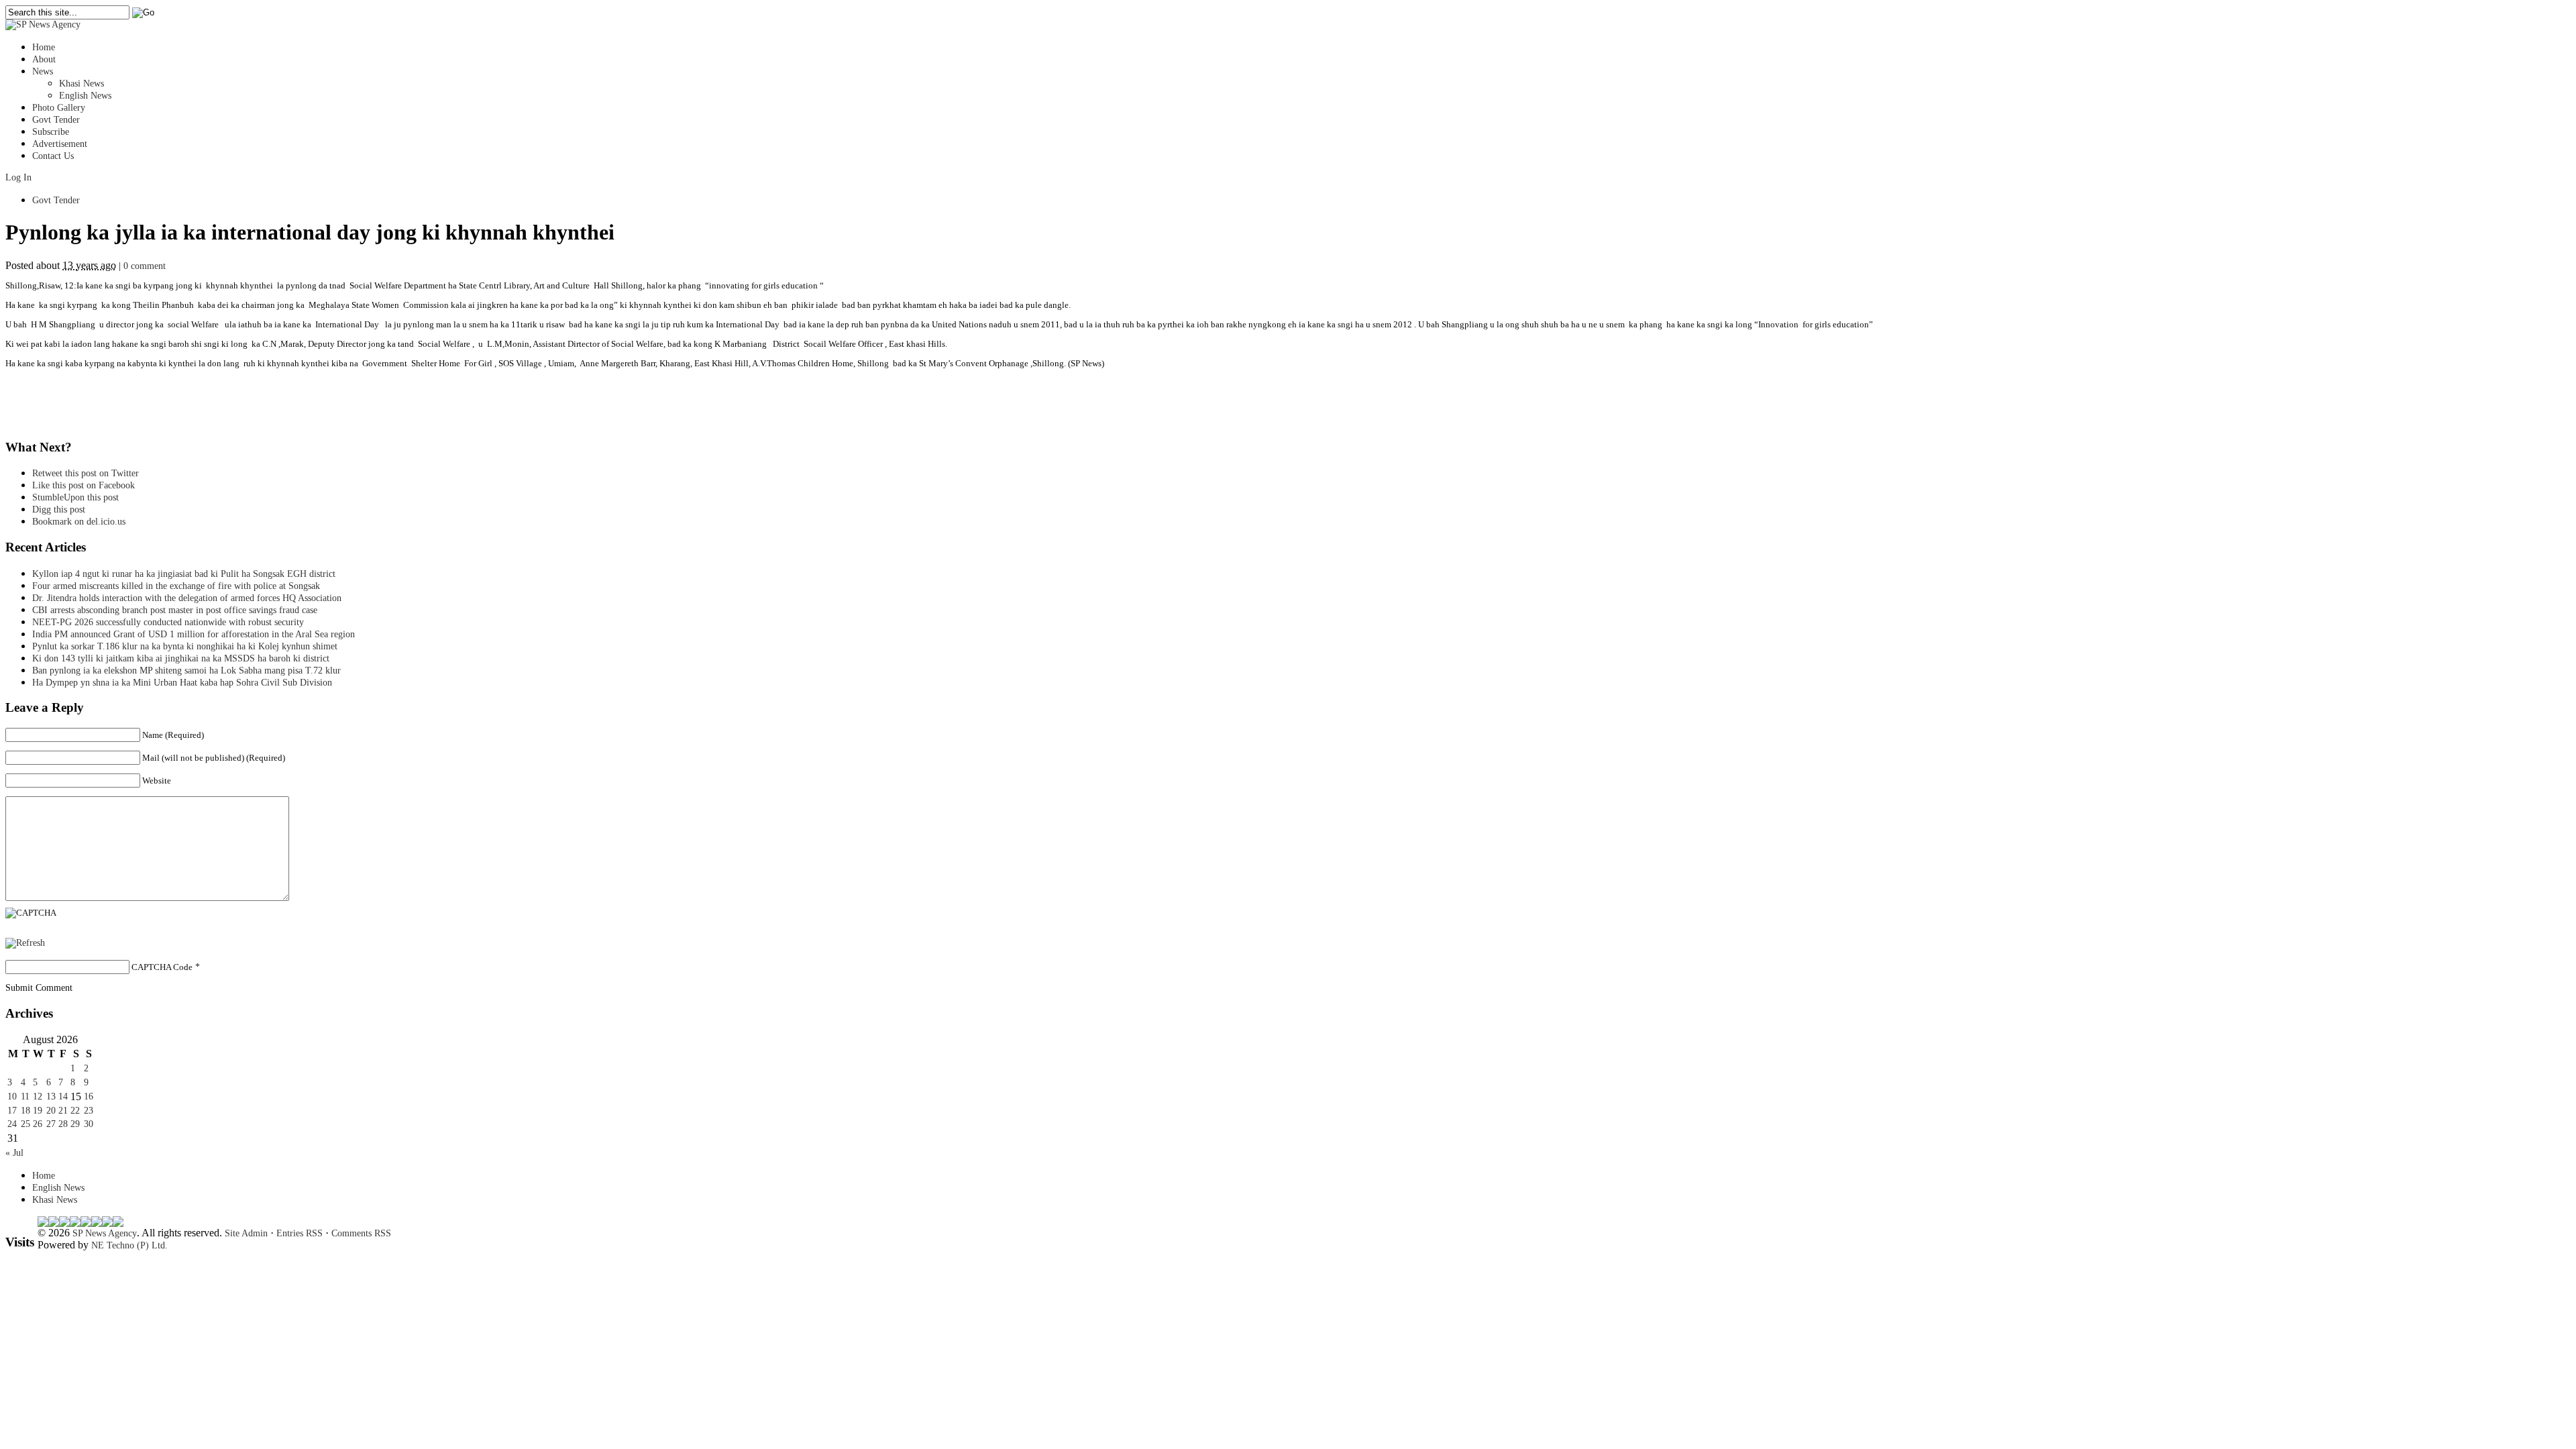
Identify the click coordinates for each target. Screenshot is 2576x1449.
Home (44, 47)
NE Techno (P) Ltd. (129, 1245)
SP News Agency (105, 1233)
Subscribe (51, 132)
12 (38, 1096)
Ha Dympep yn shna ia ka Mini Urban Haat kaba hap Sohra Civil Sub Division (182, 683)
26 (38, 1124)
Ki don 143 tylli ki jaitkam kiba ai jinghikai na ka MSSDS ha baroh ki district (181, 658)
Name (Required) (173, 735)
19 (38, 1111)
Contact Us (53, 156)
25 (25, 1124)
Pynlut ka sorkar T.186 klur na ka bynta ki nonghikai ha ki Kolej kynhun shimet (189, 646)
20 (51, 1111)
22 (75, 1111)
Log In (18, 177)
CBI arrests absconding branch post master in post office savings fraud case (175, 610)
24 (12, 1124)
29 (75, 1124)
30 (89, 1124)
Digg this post (59, 509)
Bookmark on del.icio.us (79, 522)
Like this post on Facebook (84, 485)
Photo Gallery (59, 108)
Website (157, 781)
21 (63, 1111)
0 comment (145, 266)
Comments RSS (361, 1233)
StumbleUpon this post (75, 497)
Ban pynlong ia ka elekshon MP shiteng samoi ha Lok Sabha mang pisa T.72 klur (186, 670)
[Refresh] (25, 943)
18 (25, 1111)
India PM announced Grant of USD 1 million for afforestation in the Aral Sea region (194, 634)
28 (63, 1124)
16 (89, 1096)
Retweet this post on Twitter (86, 473)
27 (51, 1124)
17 (12, 1111)
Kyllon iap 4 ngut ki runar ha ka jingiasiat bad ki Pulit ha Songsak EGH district (184, 574)
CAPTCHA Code (162, 967)
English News (85, 96)
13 (51, 1096)
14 (63, 1096)
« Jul (14, 1153)
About (44, 59)
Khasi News (82, 84)
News (43, 71)
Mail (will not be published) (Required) (214, 758)
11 (25, 1096)
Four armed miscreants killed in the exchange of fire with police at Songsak (176, 586)
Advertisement (60, 144)
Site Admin (246, 1233)
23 (89, 1111)
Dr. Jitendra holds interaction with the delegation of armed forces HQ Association (187, 598)
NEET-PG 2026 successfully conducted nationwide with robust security (168, 622)
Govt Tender (56, 120)
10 (12, 1096)
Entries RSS (300, 1233)
